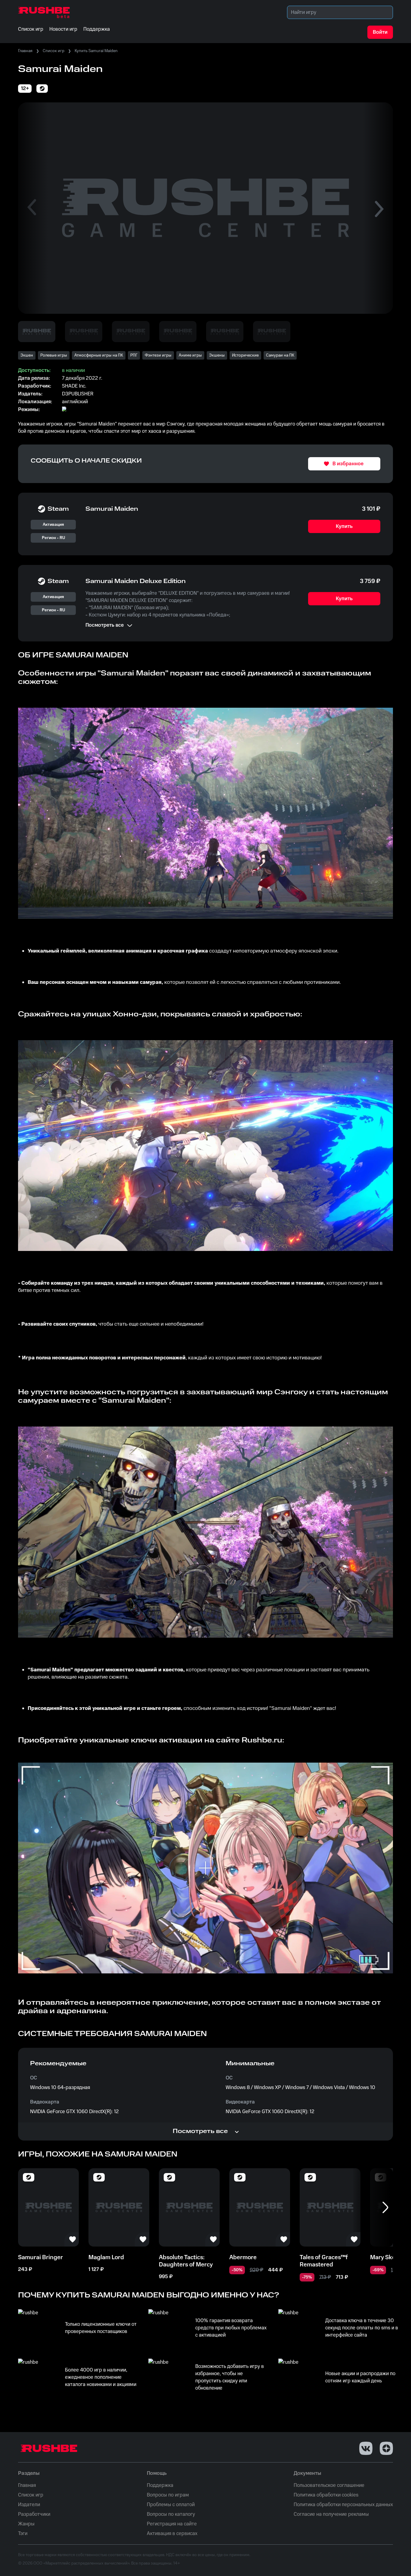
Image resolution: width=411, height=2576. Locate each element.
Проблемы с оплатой (171, 2505)
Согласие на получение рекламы (331, 2514)
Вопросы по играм (168, 2495)
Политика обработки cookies (326, 2495)
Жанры (26, 2524)
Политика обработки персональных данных (343, 2505)
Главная (25, 51)
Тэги (23, 2534)
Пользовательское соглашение (329, 2485)
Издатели (29, 2505)
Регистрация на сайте (172, 2524)
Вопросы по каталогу (171, 2514)
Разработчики (34, 2514)
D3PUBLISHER (78, 394)
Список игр (54, 51)
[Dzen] (386, 2448)
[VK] (366, 2448)
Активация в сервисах (172, 2534)
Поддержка (160, 2485)
